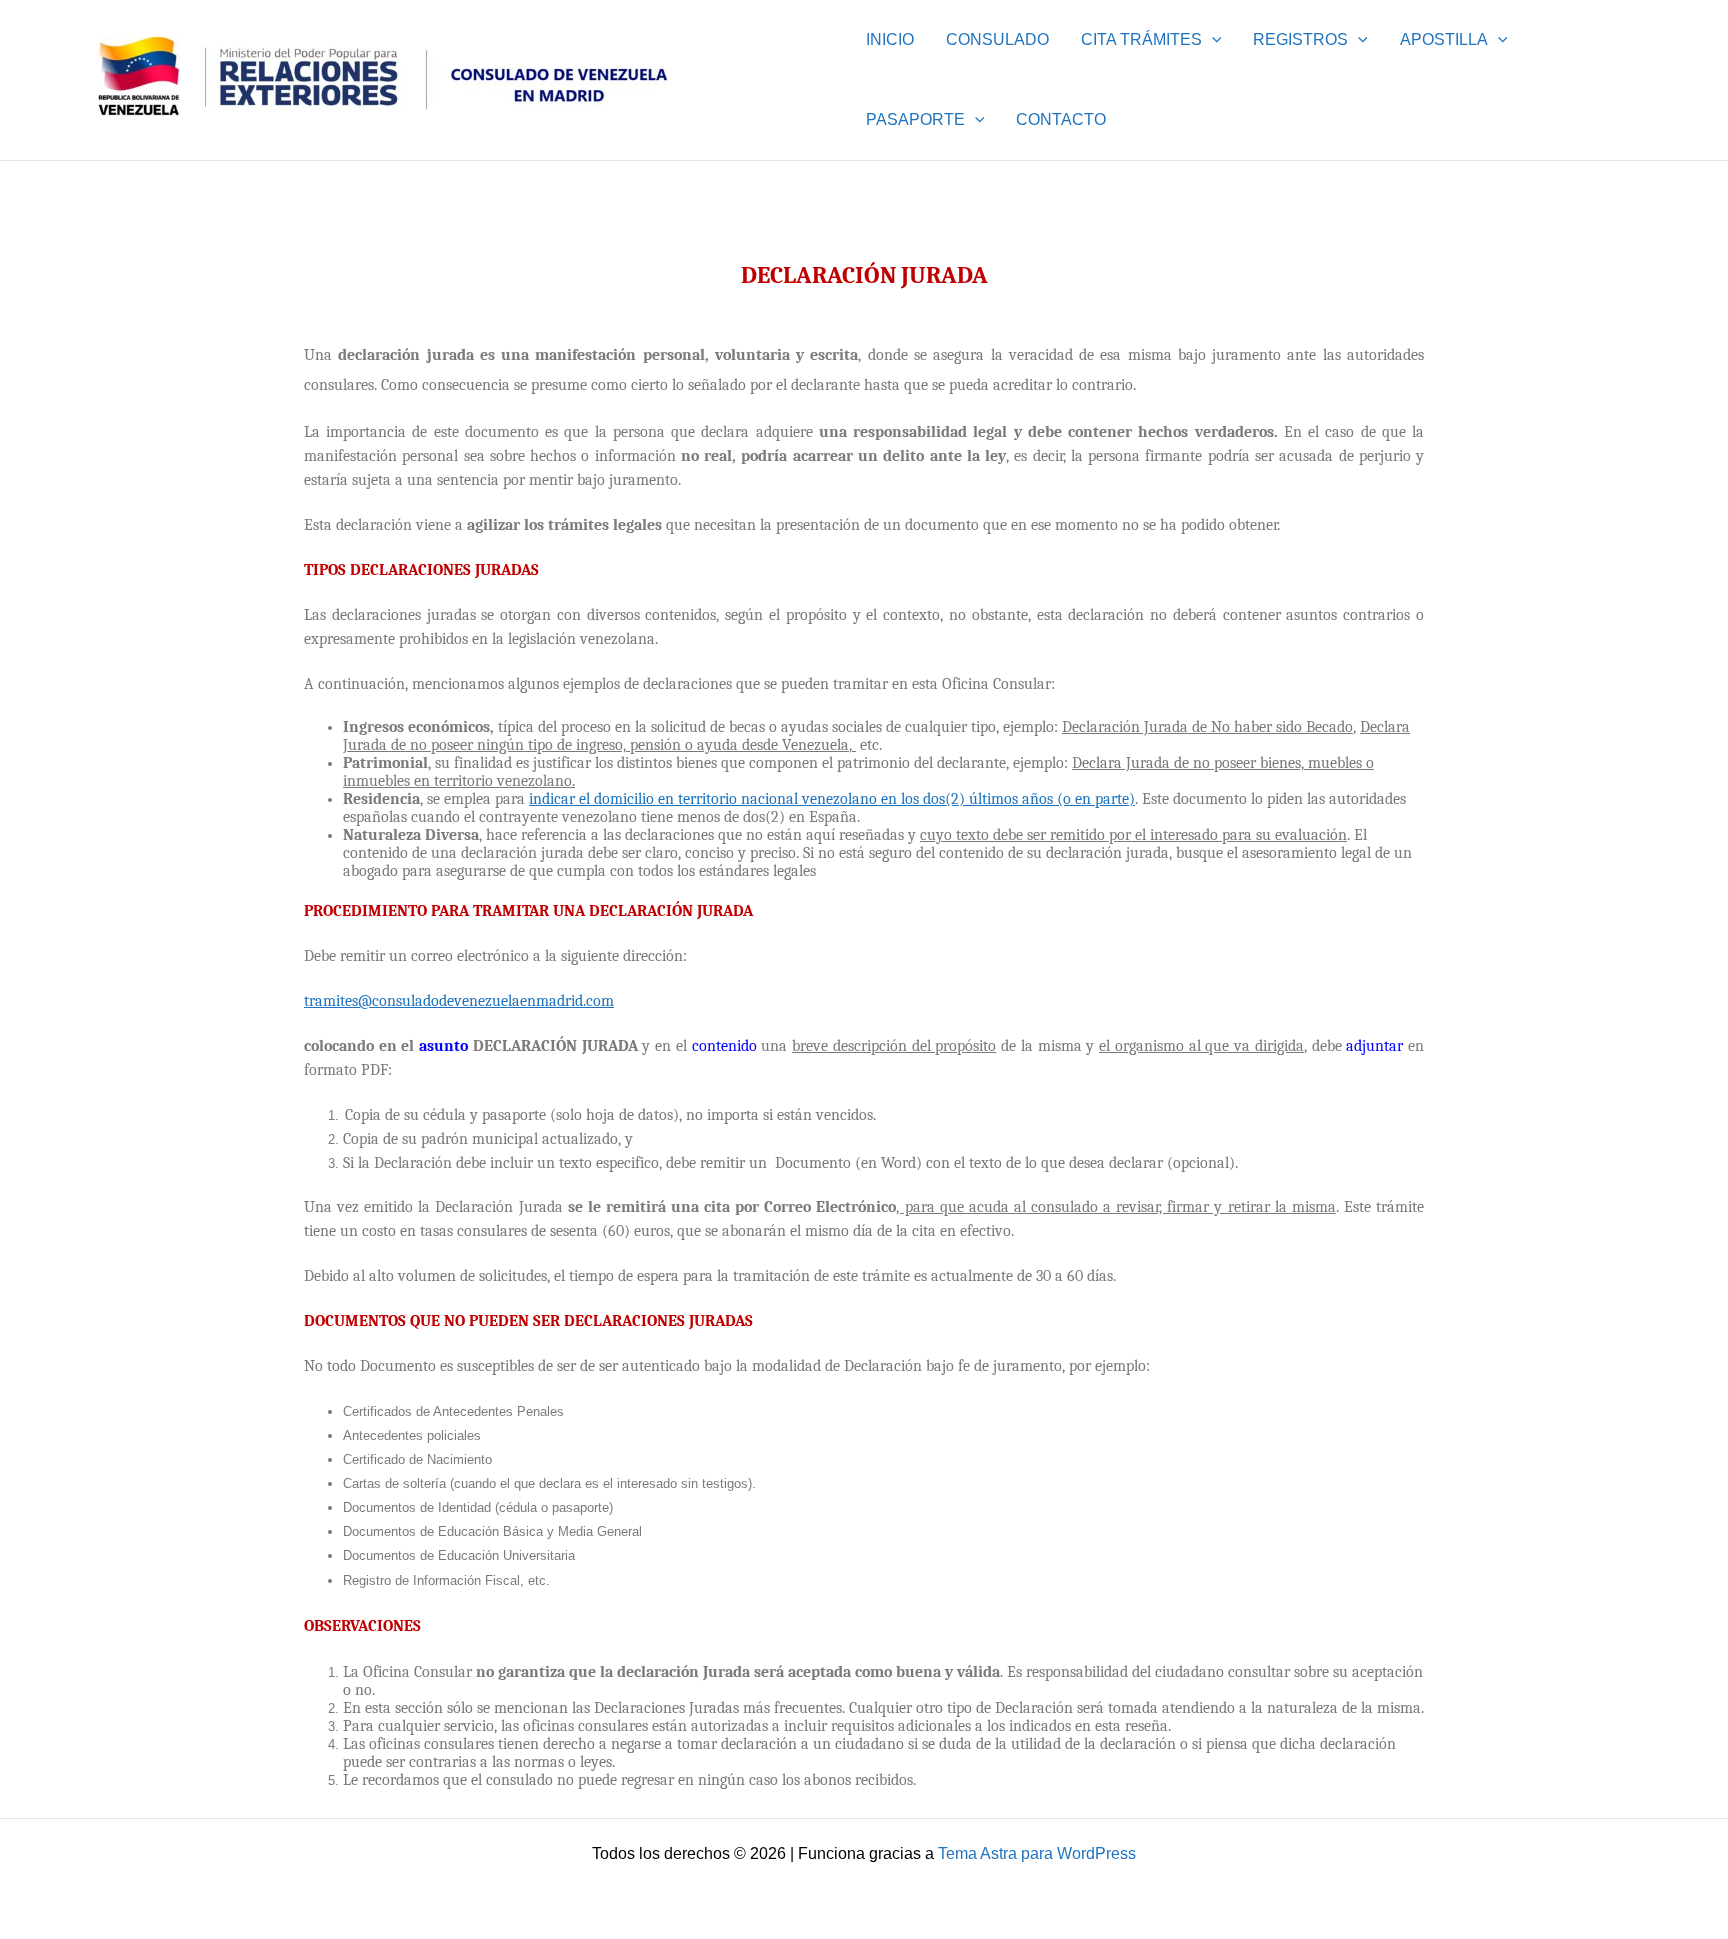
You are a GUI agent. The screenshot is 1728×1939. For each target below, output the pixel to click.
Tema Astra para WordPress (1037, 1853)
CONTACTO (1061, 119)
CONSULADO (997, 39)
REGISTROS (1300, 39)
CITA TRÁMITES (1141, 39)
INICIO (890, 39)
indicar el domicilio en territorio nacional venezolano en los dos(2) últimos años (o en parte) (832, 799)
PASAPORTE (915, 119)
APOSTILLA (1444, 39)
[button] (1212, 40)
